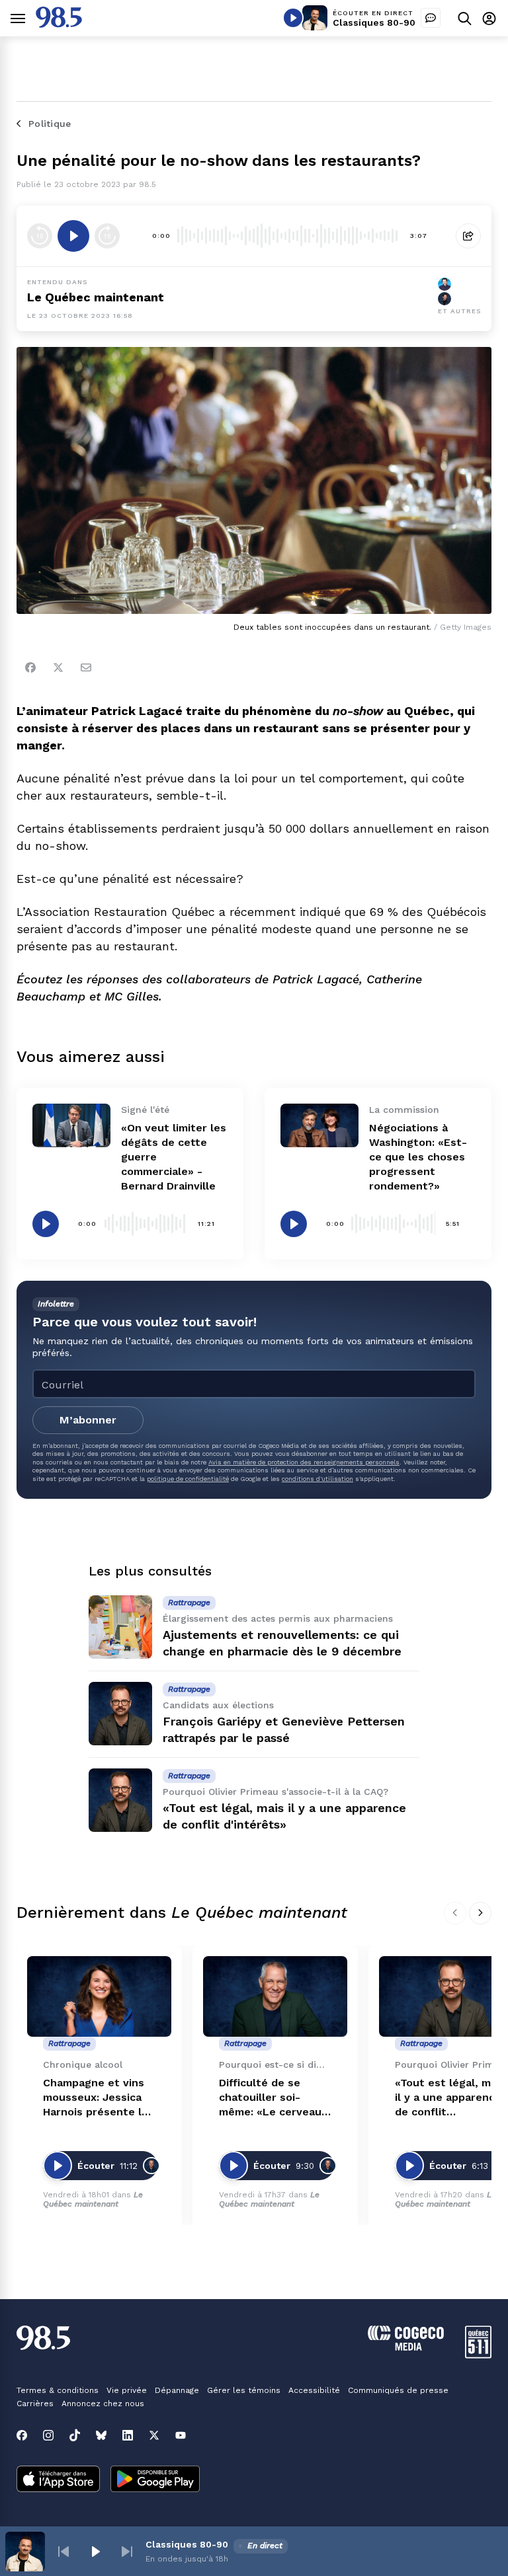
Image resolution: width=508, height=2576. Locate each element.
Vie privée (127, 2390)
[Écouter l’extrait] (73, 236)
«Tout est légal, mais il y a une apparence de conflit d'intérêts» (450, 2098)
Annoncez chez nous (103, 2404)
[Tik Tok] (75, 2435)
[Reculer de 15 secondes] (40, 236)
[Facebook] (30, 667)
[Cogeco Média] (406, 2347)
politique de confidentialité (188, 1479)
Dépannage (177, 2390)
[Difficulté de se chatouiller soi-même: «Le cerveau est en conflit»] (275, 1997)
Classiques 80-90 (374, 22)
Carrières (35, 2404)
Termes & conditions (58, 2390)
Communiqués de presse (398, 2390)
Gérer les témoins (244, 2390)
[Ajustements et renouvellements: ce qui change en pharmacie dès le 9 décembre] (120, 1627)
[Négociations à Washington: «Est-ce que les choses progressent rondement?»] (319, 1125)
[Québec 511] (478, 2355)
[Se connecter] (489, 18)
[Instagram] (48, 2435)
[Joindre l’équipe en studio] (431, 18)
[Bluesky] (101, 2435)
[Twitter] (58, 667)
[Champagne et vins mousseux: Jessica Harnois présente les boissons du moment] (99, 1997)
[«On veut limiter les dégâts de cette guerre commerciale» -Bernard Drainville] (71, 1125)
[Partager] (468, 236)
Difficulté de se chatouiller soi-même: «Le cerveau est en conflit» (270, 2098)
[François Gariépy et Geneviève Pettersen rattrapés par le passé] (120, 1714)
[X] (154, 2435)
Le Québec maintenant (93, 2199)
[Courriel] (86, 667)
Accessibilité (314, 2390)
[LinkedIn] (128, 2435)
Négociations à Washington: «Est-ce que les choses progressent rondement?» (418, 1157)
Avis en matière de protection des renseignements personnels (304, 1462)
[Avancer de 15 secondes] (107, 236)
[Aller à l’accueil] (59, 24)
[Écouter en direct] (293, 18)
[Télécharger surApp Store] (58, 2480)
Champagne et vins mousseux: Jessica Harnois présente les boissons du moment (99, 2098)
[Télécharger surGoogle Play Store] (155, 2480)
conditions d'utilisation (317, 1479)
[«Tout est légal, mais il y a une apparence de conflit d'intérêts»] (120, 1800)
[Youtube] (181, 2435)
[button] (63, 2552)
